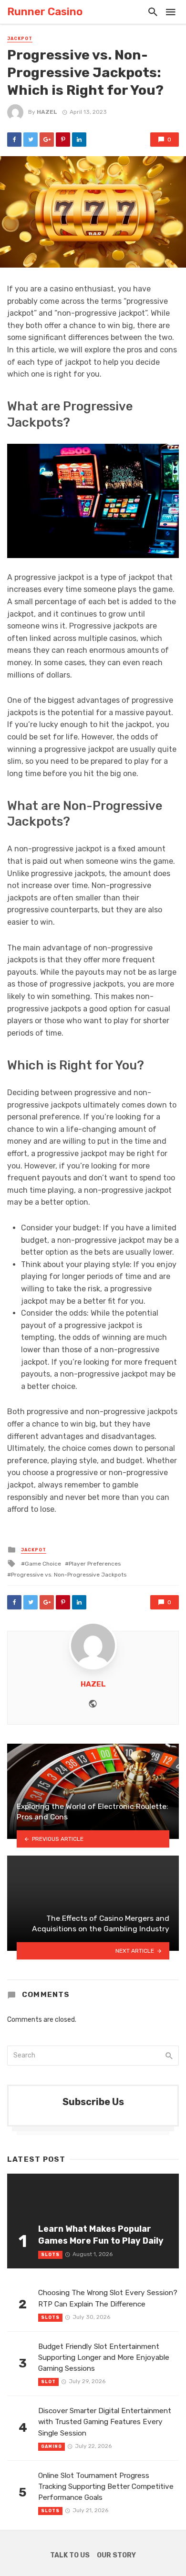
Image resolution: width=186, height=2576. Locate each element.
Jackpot (20, 39)
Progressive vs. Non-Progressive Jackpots (69, 1575)
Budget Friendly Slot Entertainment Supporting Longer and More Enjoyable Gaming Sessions (104, 2357)
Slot (48, 2382)
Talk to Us (70, 2555)
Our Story (116, 2555)
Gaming (52, 2446)
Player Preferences (95, 1564)
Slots (50, 2255)
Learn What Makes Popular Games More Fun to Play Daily (101, 2235)
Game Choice (43, 1564)
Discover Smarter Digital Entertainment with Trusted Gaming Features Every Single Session (105, 2422)
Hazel (47, 112)
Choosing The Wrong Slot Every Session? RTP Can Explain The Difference (108, 2298)
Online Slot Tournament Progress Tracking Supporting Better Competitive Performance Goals (106, 2486)
